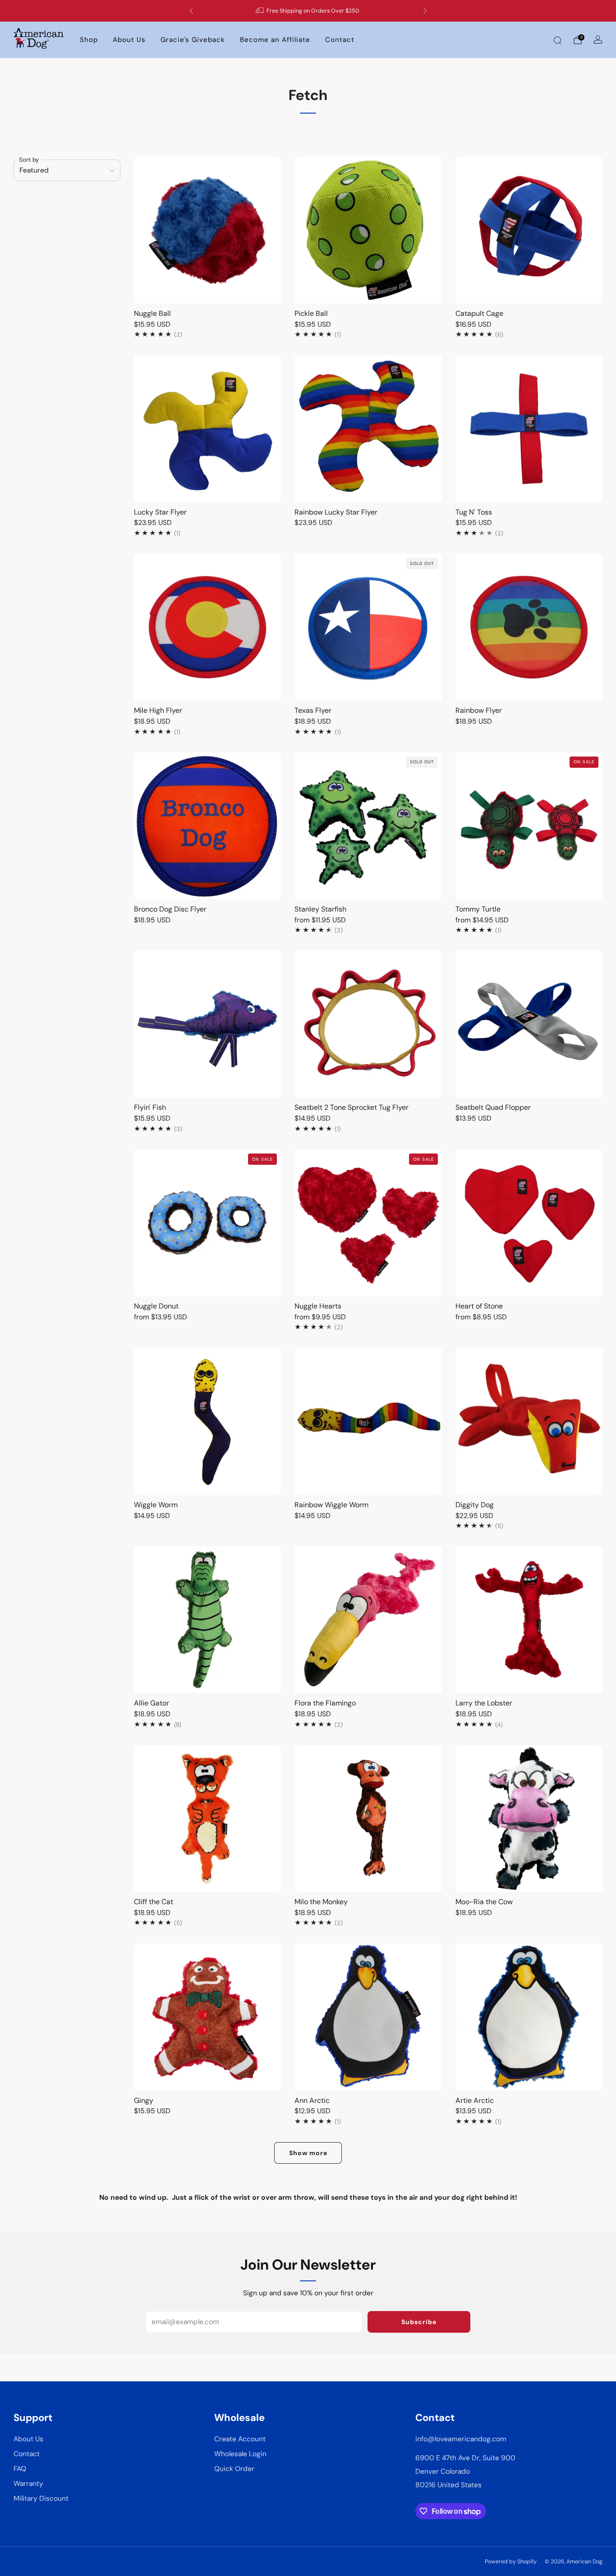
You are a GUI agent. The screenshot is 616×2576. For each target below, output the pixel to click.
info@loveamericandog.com (461, 2439)
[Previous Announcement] (191, 11)
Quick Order (234, 2469)
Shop (89, 40)
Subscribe (419, 2322)
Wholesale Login (240, 2454)
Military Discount (41, 2498)
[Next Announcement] (425, 11)
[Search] (557, 40)
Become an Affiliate (275, 40)
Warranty (28, 2484)
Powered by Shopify (511, 2562)
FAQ (20, 2469)
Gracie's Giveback (193, 40)
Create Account (240, 2439)
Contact (340, 40)
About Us (129, 40)
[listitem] (308, 11)
